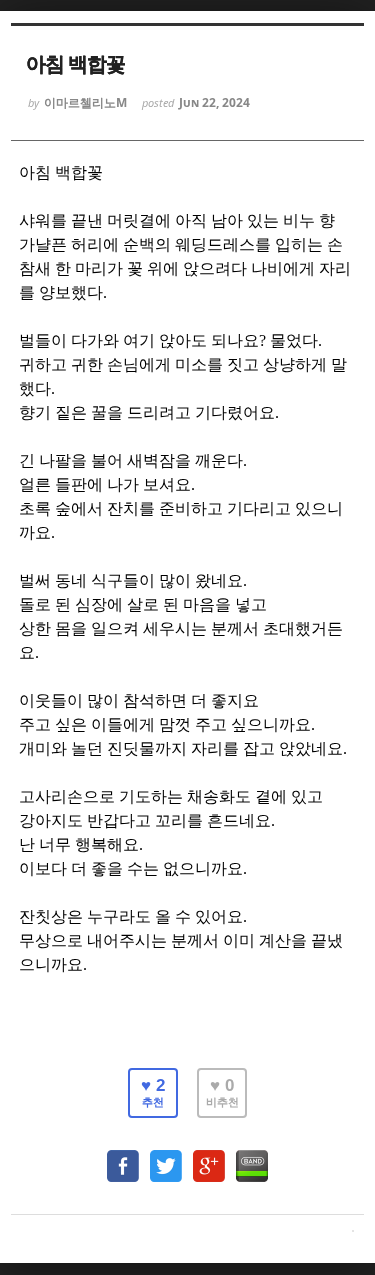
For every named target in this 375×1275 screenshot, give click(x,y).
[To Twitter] (166, 1156)
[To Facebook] (123, 1156)
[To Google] (209, 1156)
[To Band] (252, 1156)
